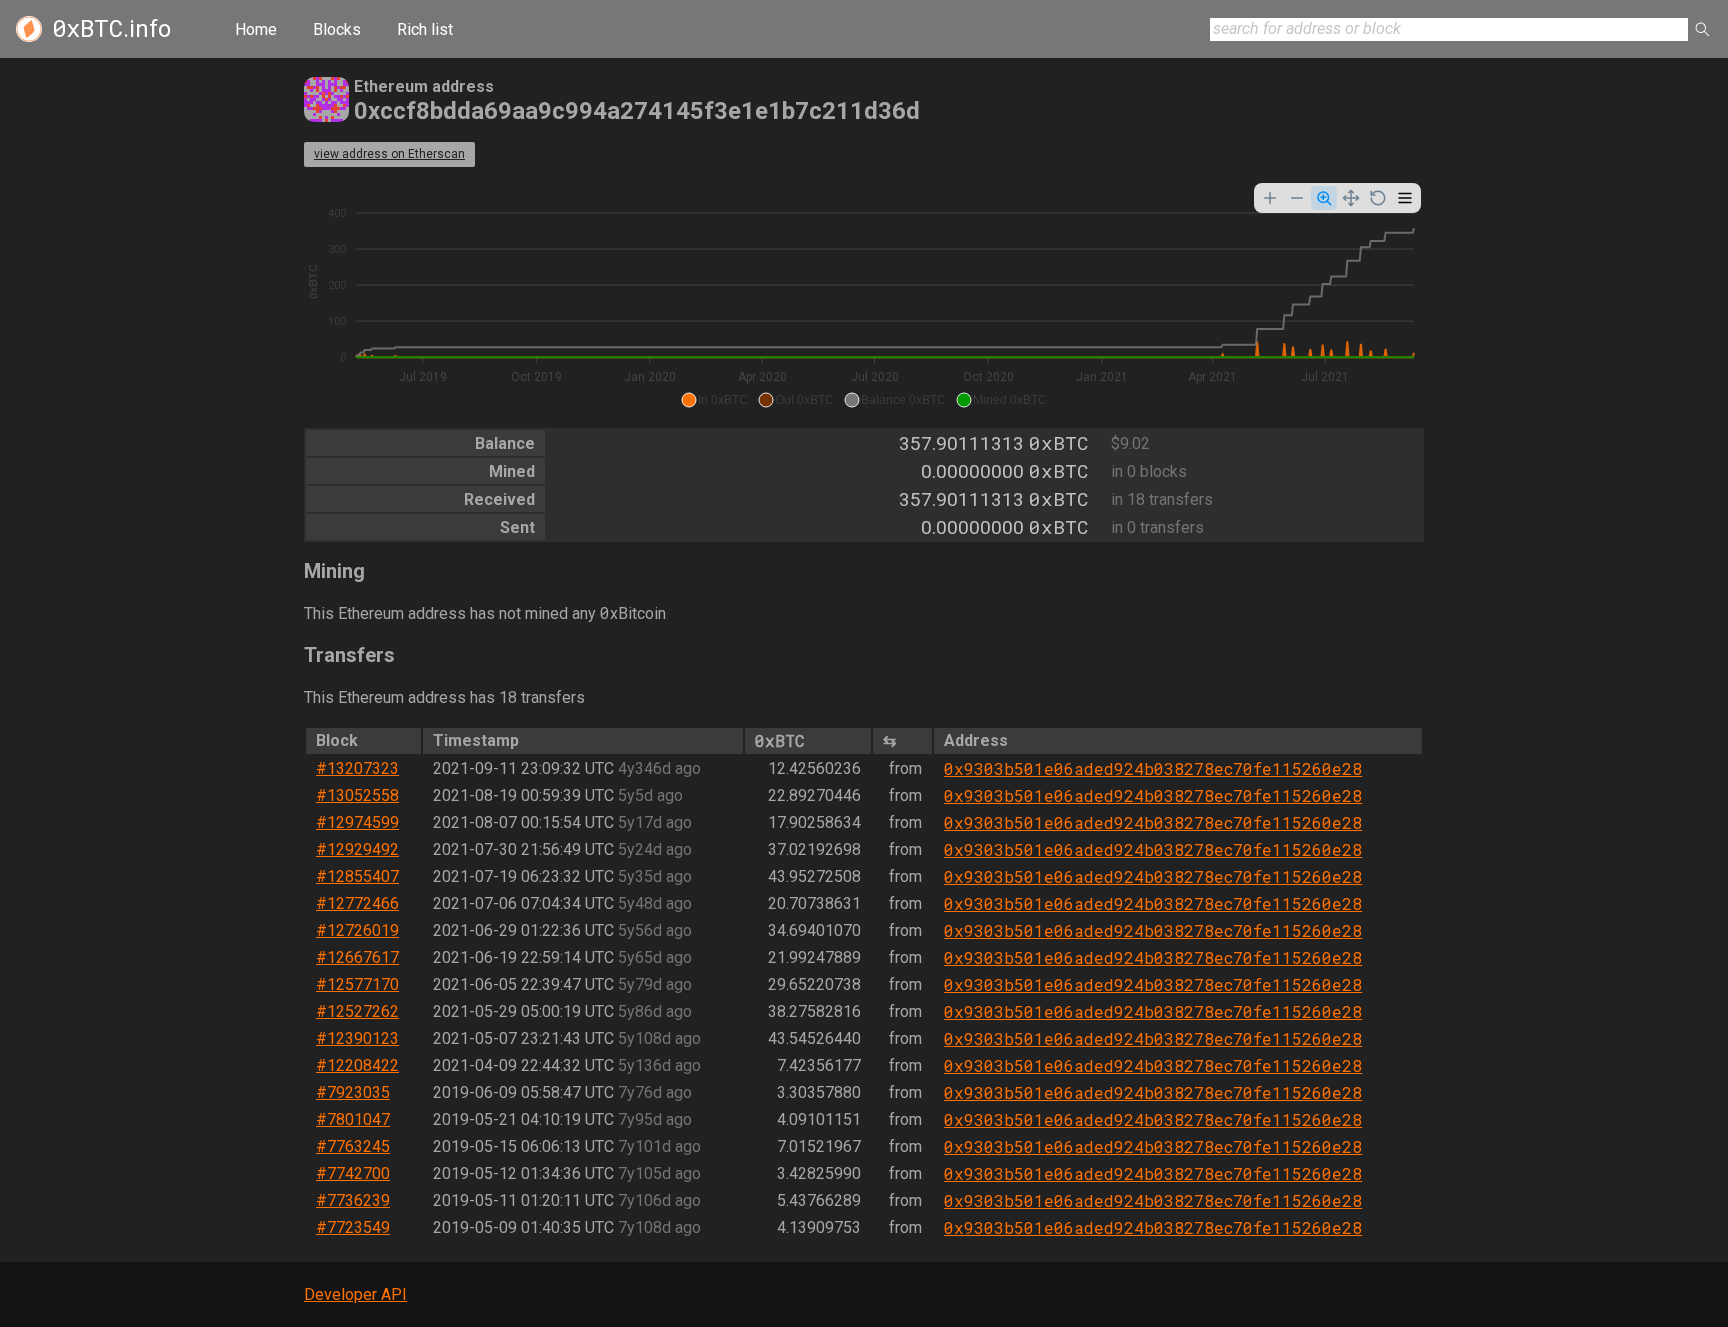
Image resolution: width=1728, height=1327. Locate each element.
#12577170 (357, 984)
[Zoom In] (1270, 198)
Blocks (337, 29)
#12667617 (357, 957)
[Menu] (1405, 198)
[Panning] (1351, 198)
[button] (714, 400)
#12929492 (357, 849)
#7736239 (353, 1200)
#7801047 (353, 1119)
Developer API (355, 1294)
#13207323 (357, 768)
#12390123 (357, 1038)
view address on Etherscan (389, 154)
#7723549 (353, 1227)
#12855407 (357, 876)
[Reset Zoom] (1378, 198)
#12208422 (357, 1065)
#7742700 (353, 1173)
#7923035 (353, 1092)
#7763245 (353, 1146)
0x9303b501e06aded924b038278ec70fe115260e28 (1153, 768)
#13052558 (357, 795)
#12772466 (357, 903)
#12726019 (357, 930)
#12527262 (357, 1011)
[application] (864, 298)
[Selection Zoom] (1324, 198)
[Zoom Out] (1297, 198)
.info (111, 29)
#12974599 (357, 822)
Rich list (425, 29)
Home (256, 29)
